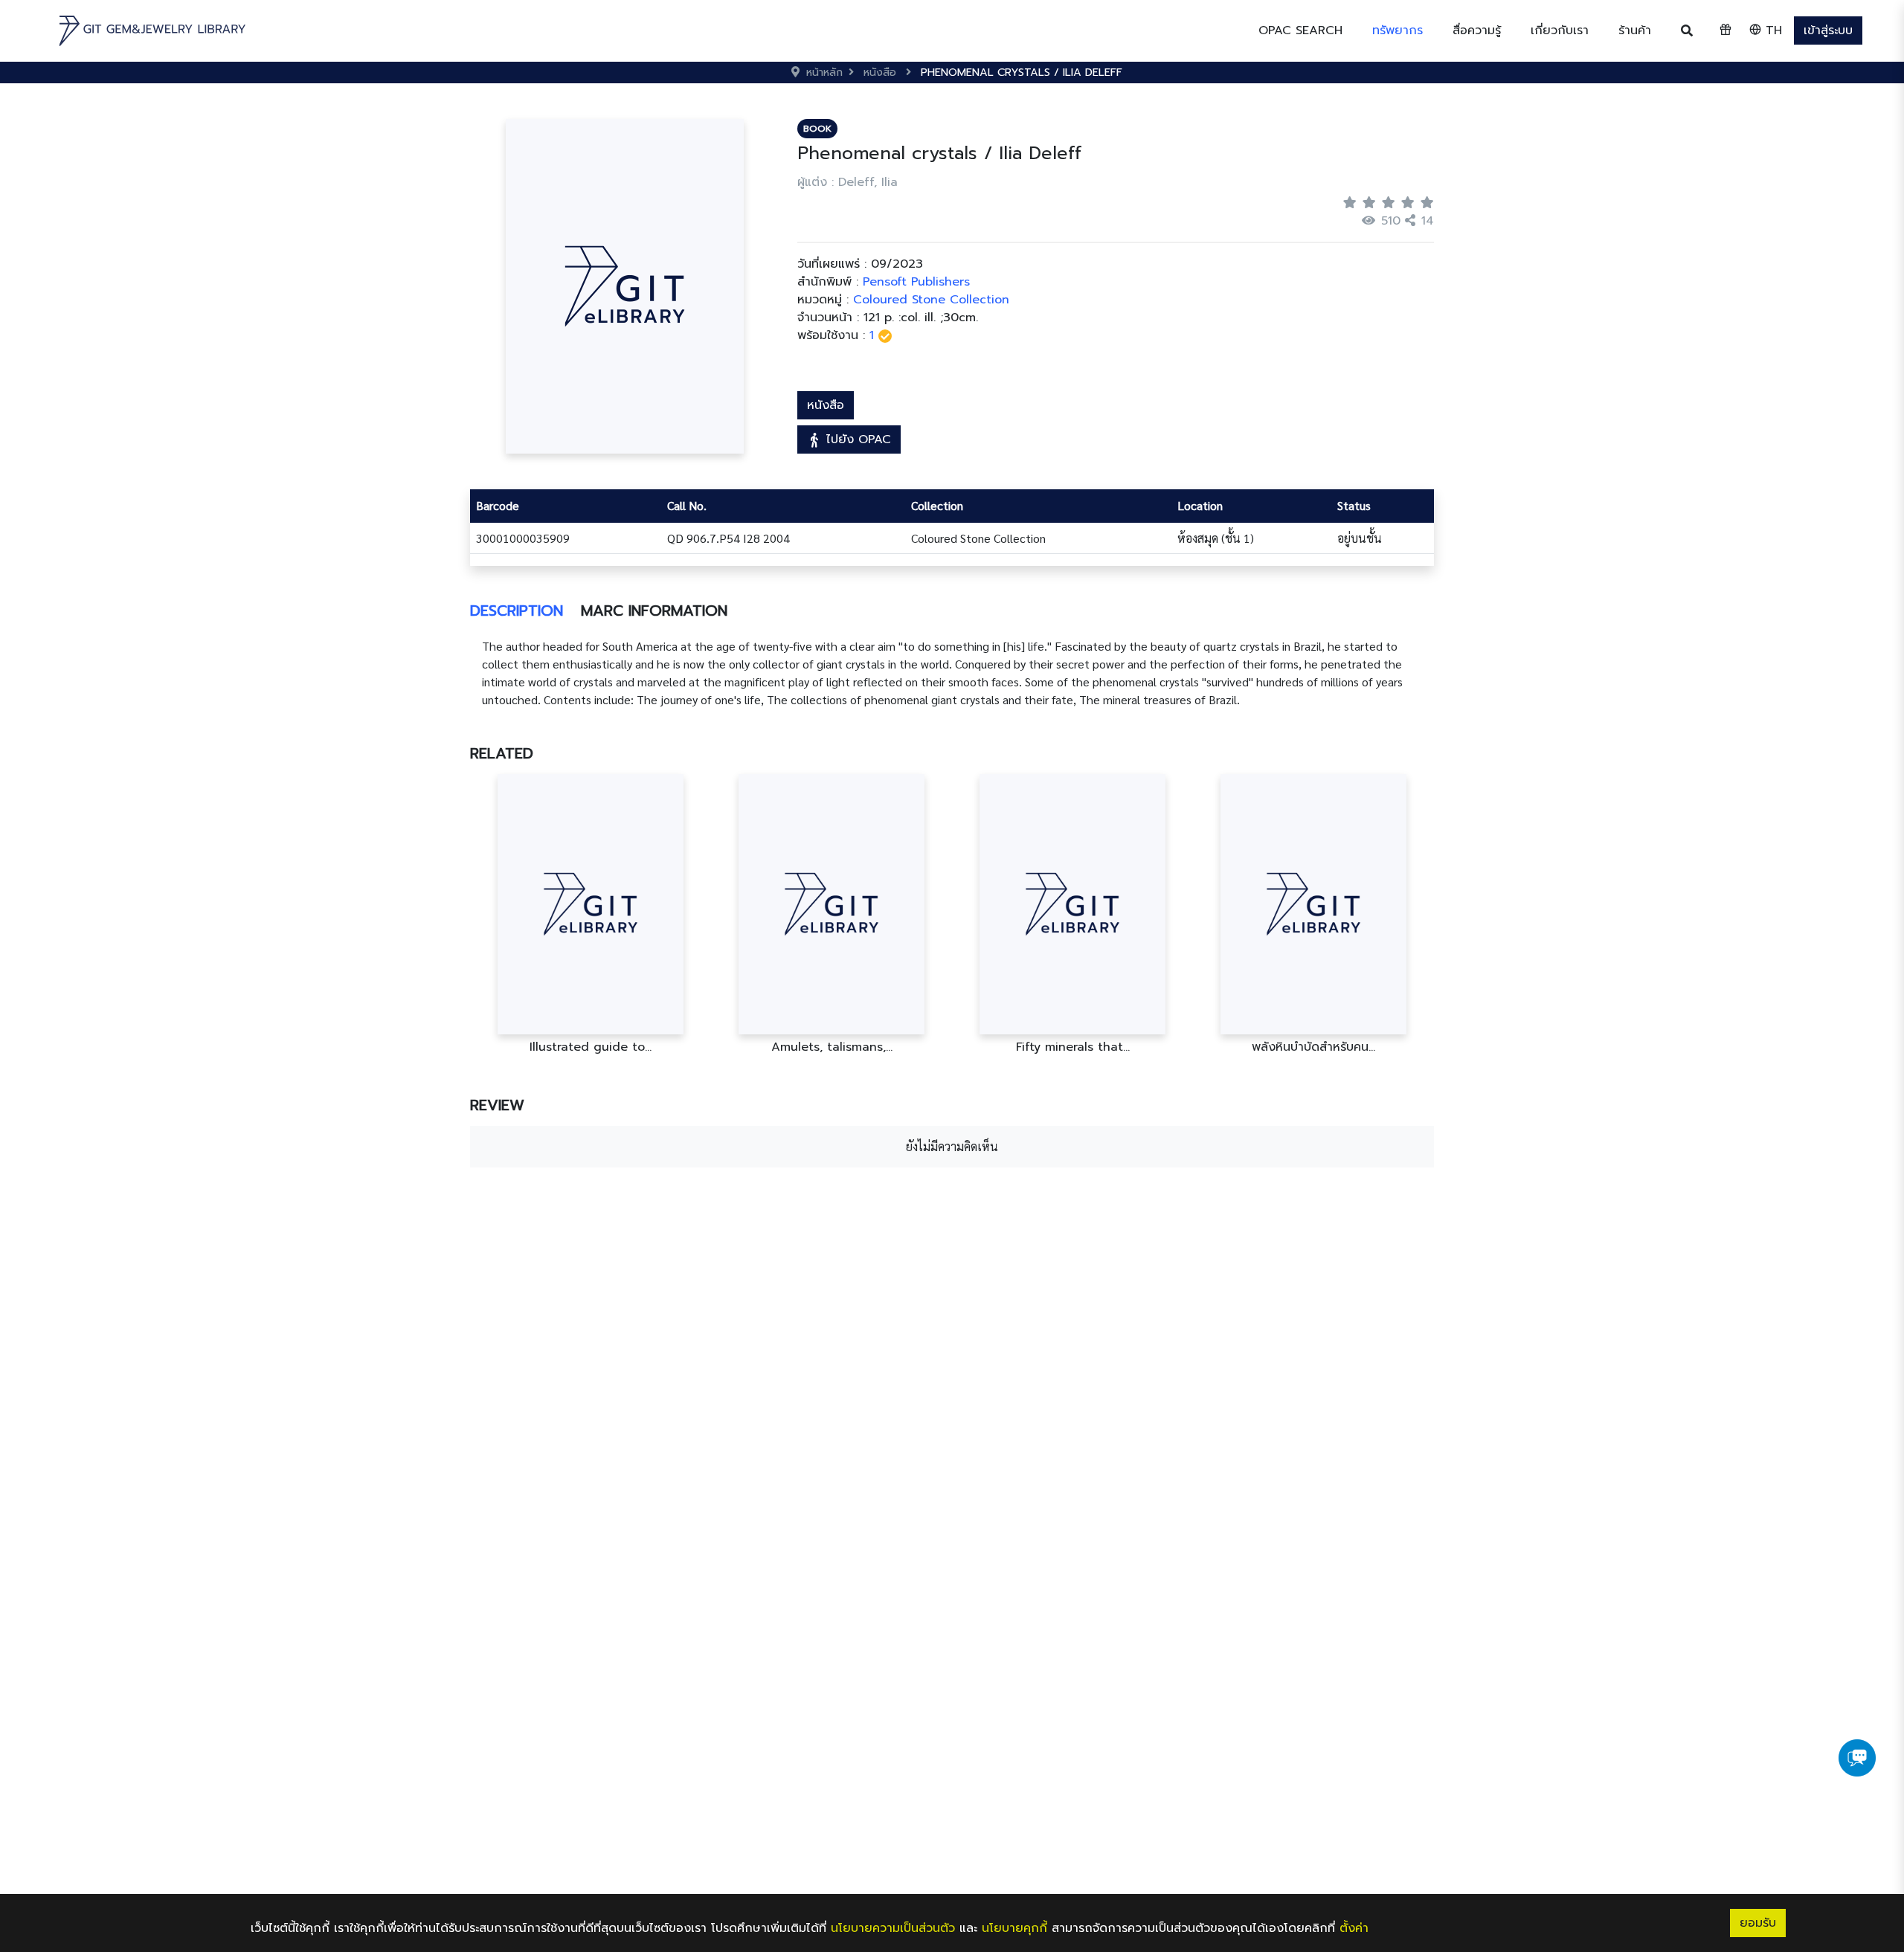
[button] (1398, 30)
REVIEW (497, 1105)
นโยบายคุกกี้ (1014, 1928)
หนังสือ (826, 405)
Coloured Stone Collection (931, 300)
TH (1772, 30)
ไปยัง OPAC (856, 439)
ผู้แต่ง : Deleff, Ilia (848, 182)
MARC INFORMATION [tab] (654, 611)
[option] (591, 914)
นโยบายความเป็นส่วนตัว (893, 1928)
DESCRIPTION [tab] (517, 611)
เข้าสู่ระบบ (1828, 30)
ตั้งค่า (1354, 1928)
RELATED (502, 753)
